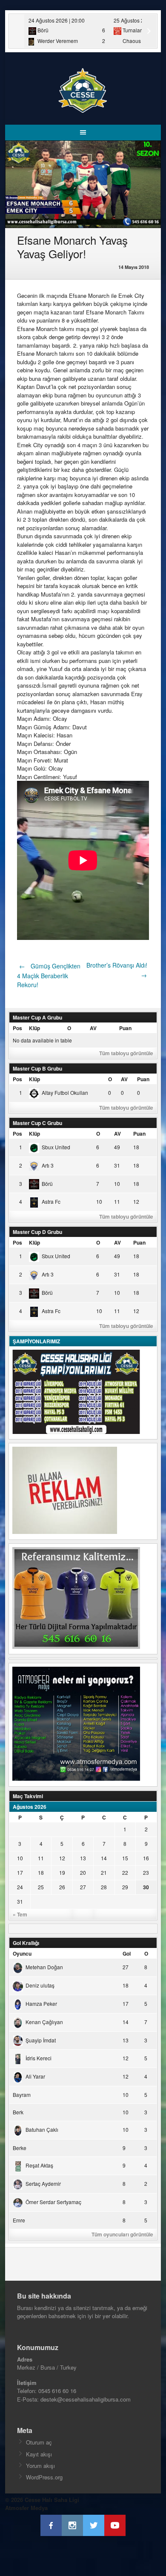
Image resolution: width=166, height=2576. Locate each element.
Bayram (22, 2095)
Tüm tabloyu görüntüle (126, 1053)
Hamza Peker (41, 2003)
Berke (20, 2148)
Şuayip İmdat (41, 2040)
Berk (18, 2112)
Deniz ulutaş (40, 1985)
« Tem (20, 1914)
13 (83, 1858)
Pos (17, 1028)
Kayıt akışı (39, 2454)
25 (41, 1887)
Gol (127, 1953)
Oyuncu (22, 1953)
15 (125, 1858)
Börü (47, 1184)
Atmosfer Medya (26, 2508)
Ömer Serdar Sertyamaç (53, 2202)
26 (62, 1887)
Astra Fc (51, 1201)
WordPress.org (44, 2477)
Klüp (34, 1028)
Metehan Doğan (44, 1967)
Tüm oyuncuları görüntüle (122, 2234)
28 (104, 1887)
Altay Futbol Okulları (65, 1092)
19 (62, 1872)
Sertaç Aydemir (43, 2183)
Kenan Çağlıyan (44, 2022)
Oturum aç (39, 2442)
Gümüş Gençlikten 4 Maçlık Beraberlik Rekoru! (49, 975)
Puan (125, 1028)
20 (83, 1872)
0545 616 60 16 (57, 2391)
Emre (19, 2220)
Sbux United (56, 1147)
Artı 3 (48, 1165)
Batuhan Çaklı (42, 2129)
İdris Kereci (39, 2058)
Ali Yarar (35, 2076)
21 (104, 1872)
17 (20, 1872)
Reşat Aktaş (39, 2165)
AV (93, 1028)
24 (20, 1887)
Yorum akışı (40, 2466)
